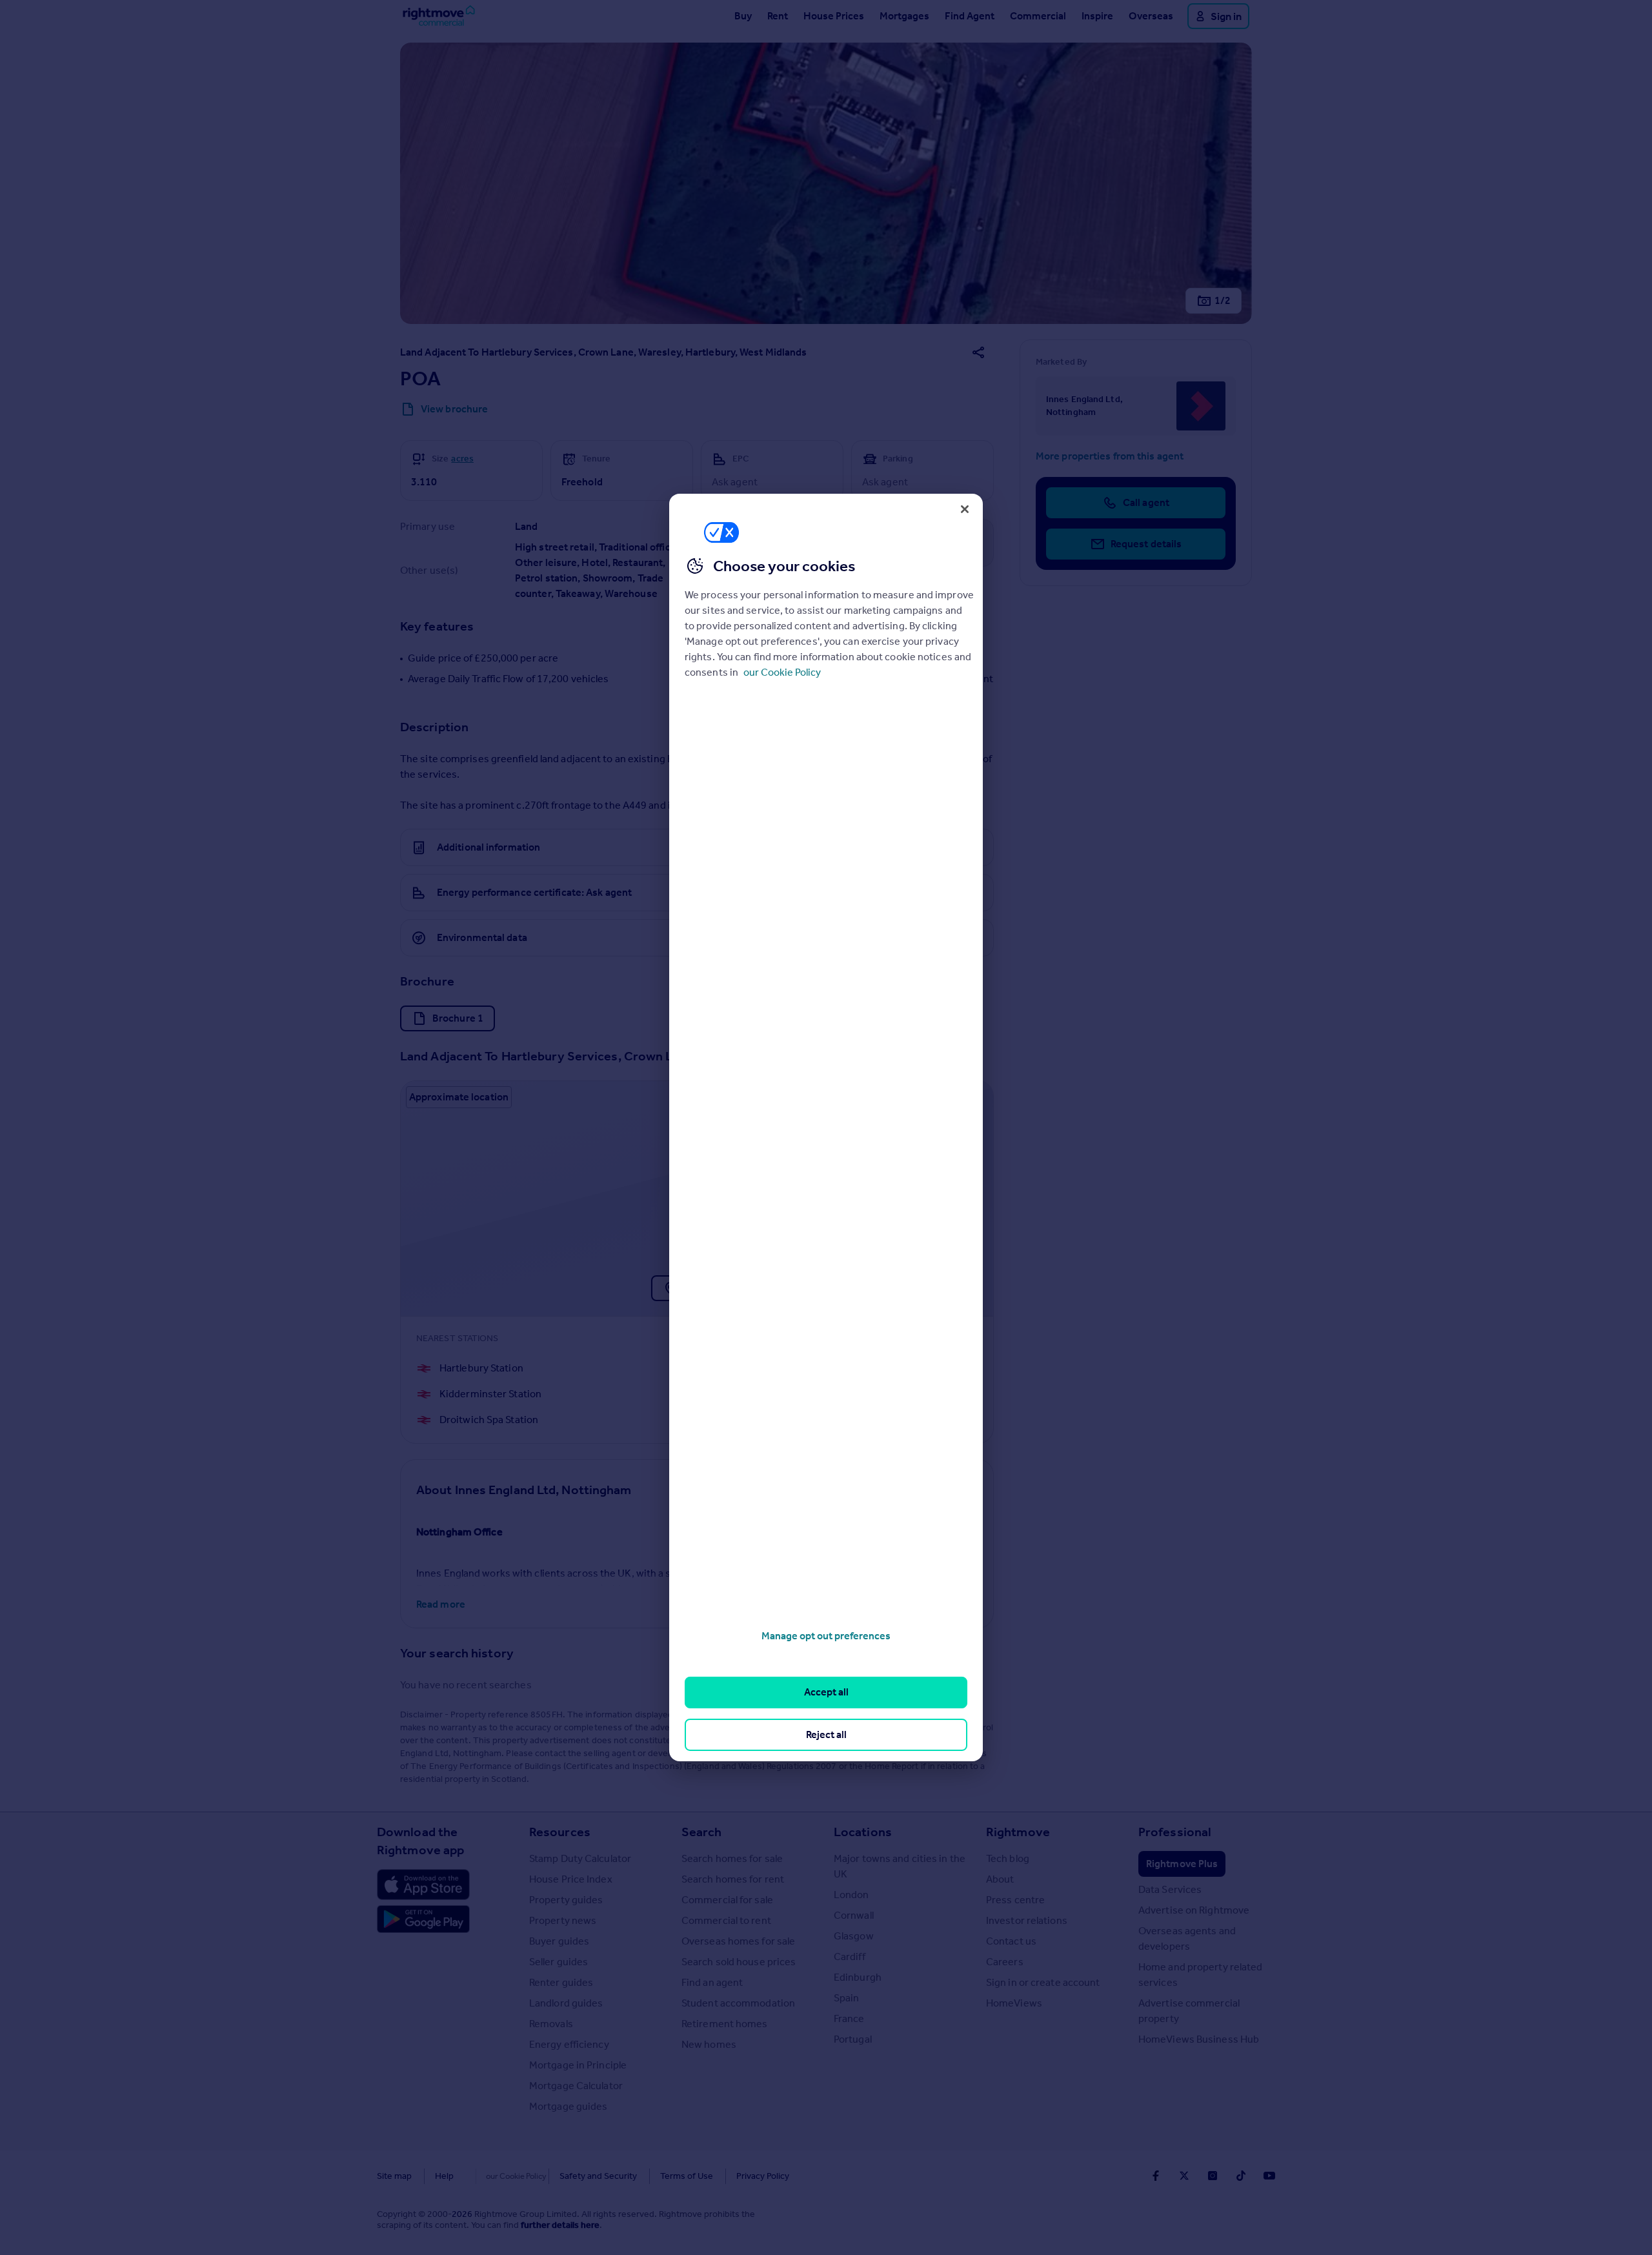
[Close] (965, 509)
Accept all (826, 1692)
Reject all (826, 1734)
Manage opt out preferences (826, 1636)
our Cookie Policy (782, 672)
